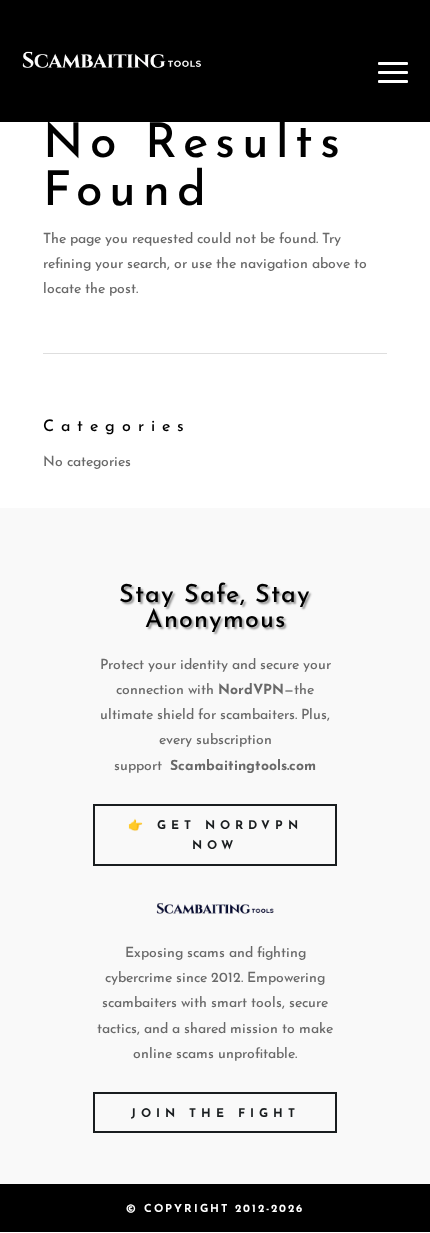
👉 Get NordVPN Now (215, 836)
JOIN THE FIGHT (215, 1114)
